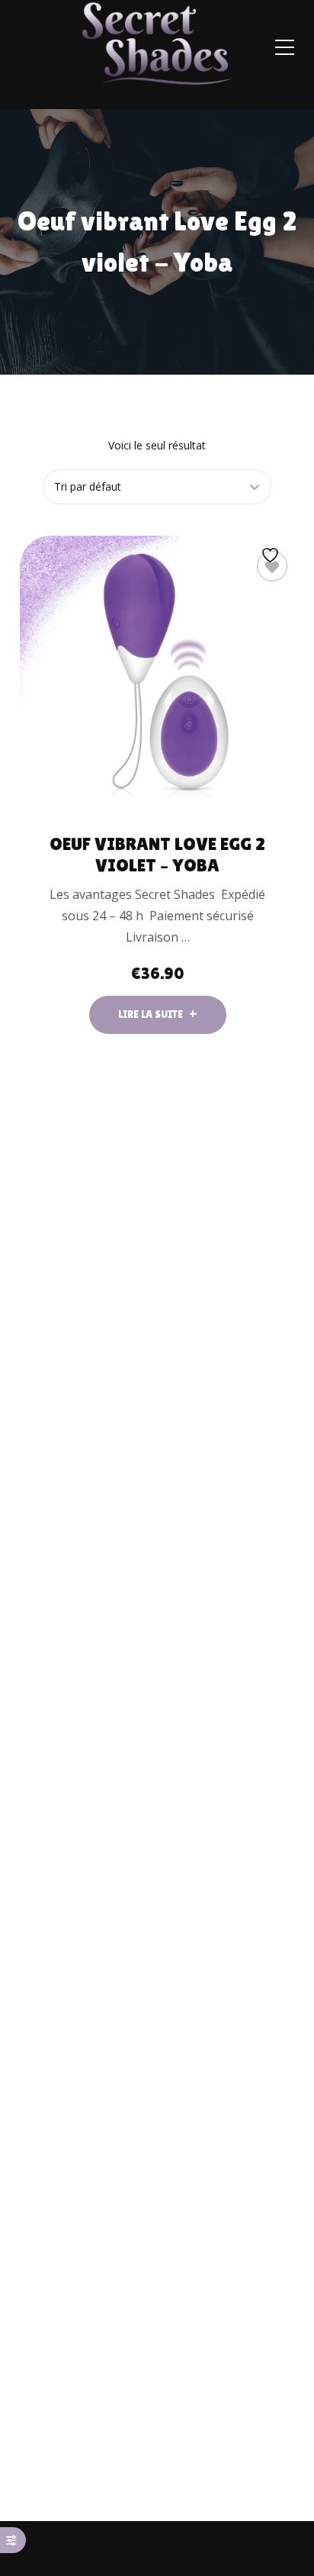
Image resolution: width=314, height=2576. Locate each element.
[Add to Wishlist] (272, 566)
